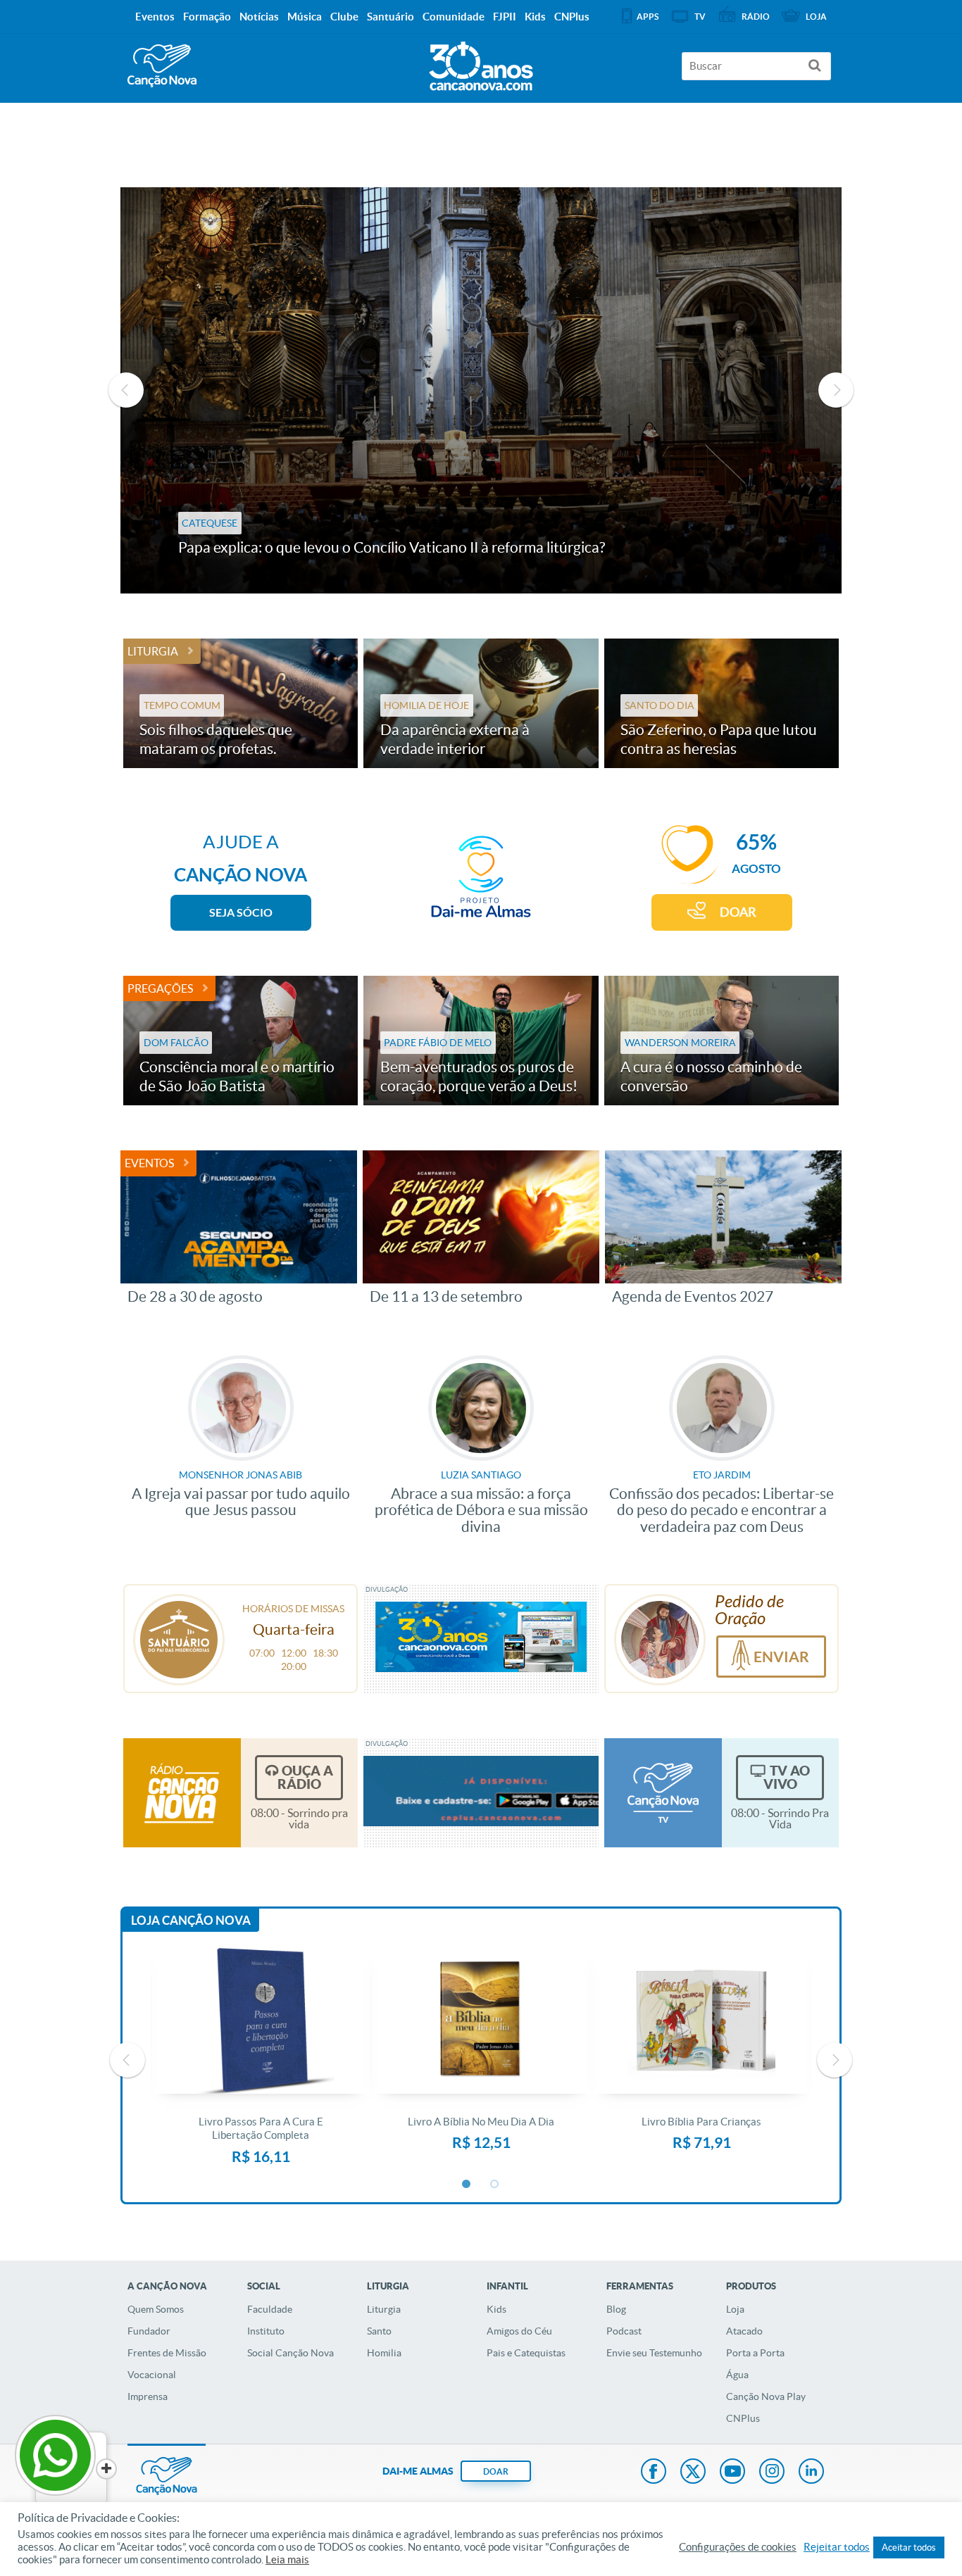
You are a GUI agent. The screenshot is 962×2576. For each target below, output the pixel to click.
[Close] (106, 2469)
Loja (735, 2309)
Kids (496, 2309)
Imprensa (148, 2396)
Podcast (624, 2331)
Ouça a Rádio (305, 1777)
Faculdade (270, 2309)
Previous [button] (126, 390)
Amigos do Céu (519, 2331)
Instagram (772, 2473)
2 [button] (495, 2185)
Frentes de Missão (167, 2353)
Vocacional (152, 2375)
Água (737, 2375)
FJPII (505, 17)
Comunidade (454, 17)
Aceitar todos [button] (909, 2547)
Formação (207, 17)
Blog (616, 2309)
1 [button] (467, 2185)
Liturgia (153, 651)
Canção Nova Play (766, 2396)
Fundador (149, 2331)
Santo (379, 2331)
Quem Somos (156, 2309)
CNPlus (743, 2418)
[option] (481, 390)
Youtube (732, 2473)
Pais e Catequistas (526, 2353)
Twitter (693, 2473)
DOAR (738, 912)
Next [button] (836, 390)
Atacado (744, 2331)
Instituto (266, 2331)
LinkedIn (811, 2473)
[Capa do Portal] (481, 63)
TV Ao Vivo (787, 1777)
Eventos (149, 1163)
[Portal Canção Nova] (162, 66)
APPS (648, 17)
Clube (344, 17)
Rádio (756, 17)
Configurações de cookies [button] (738, 2547)
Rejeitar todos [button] (837, 2547)
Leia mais (287, 2560)
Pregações (160, 988)
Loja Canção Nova (191, 1920)
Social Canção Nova (291, 2353)
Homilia (384, 2353)
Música (305, 17)
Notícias (259, 17)
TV (700, 17)
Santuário (391, 17)
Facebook (654, 2473)
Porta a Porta (755, 2353)
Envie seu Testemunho (654, 2353)
